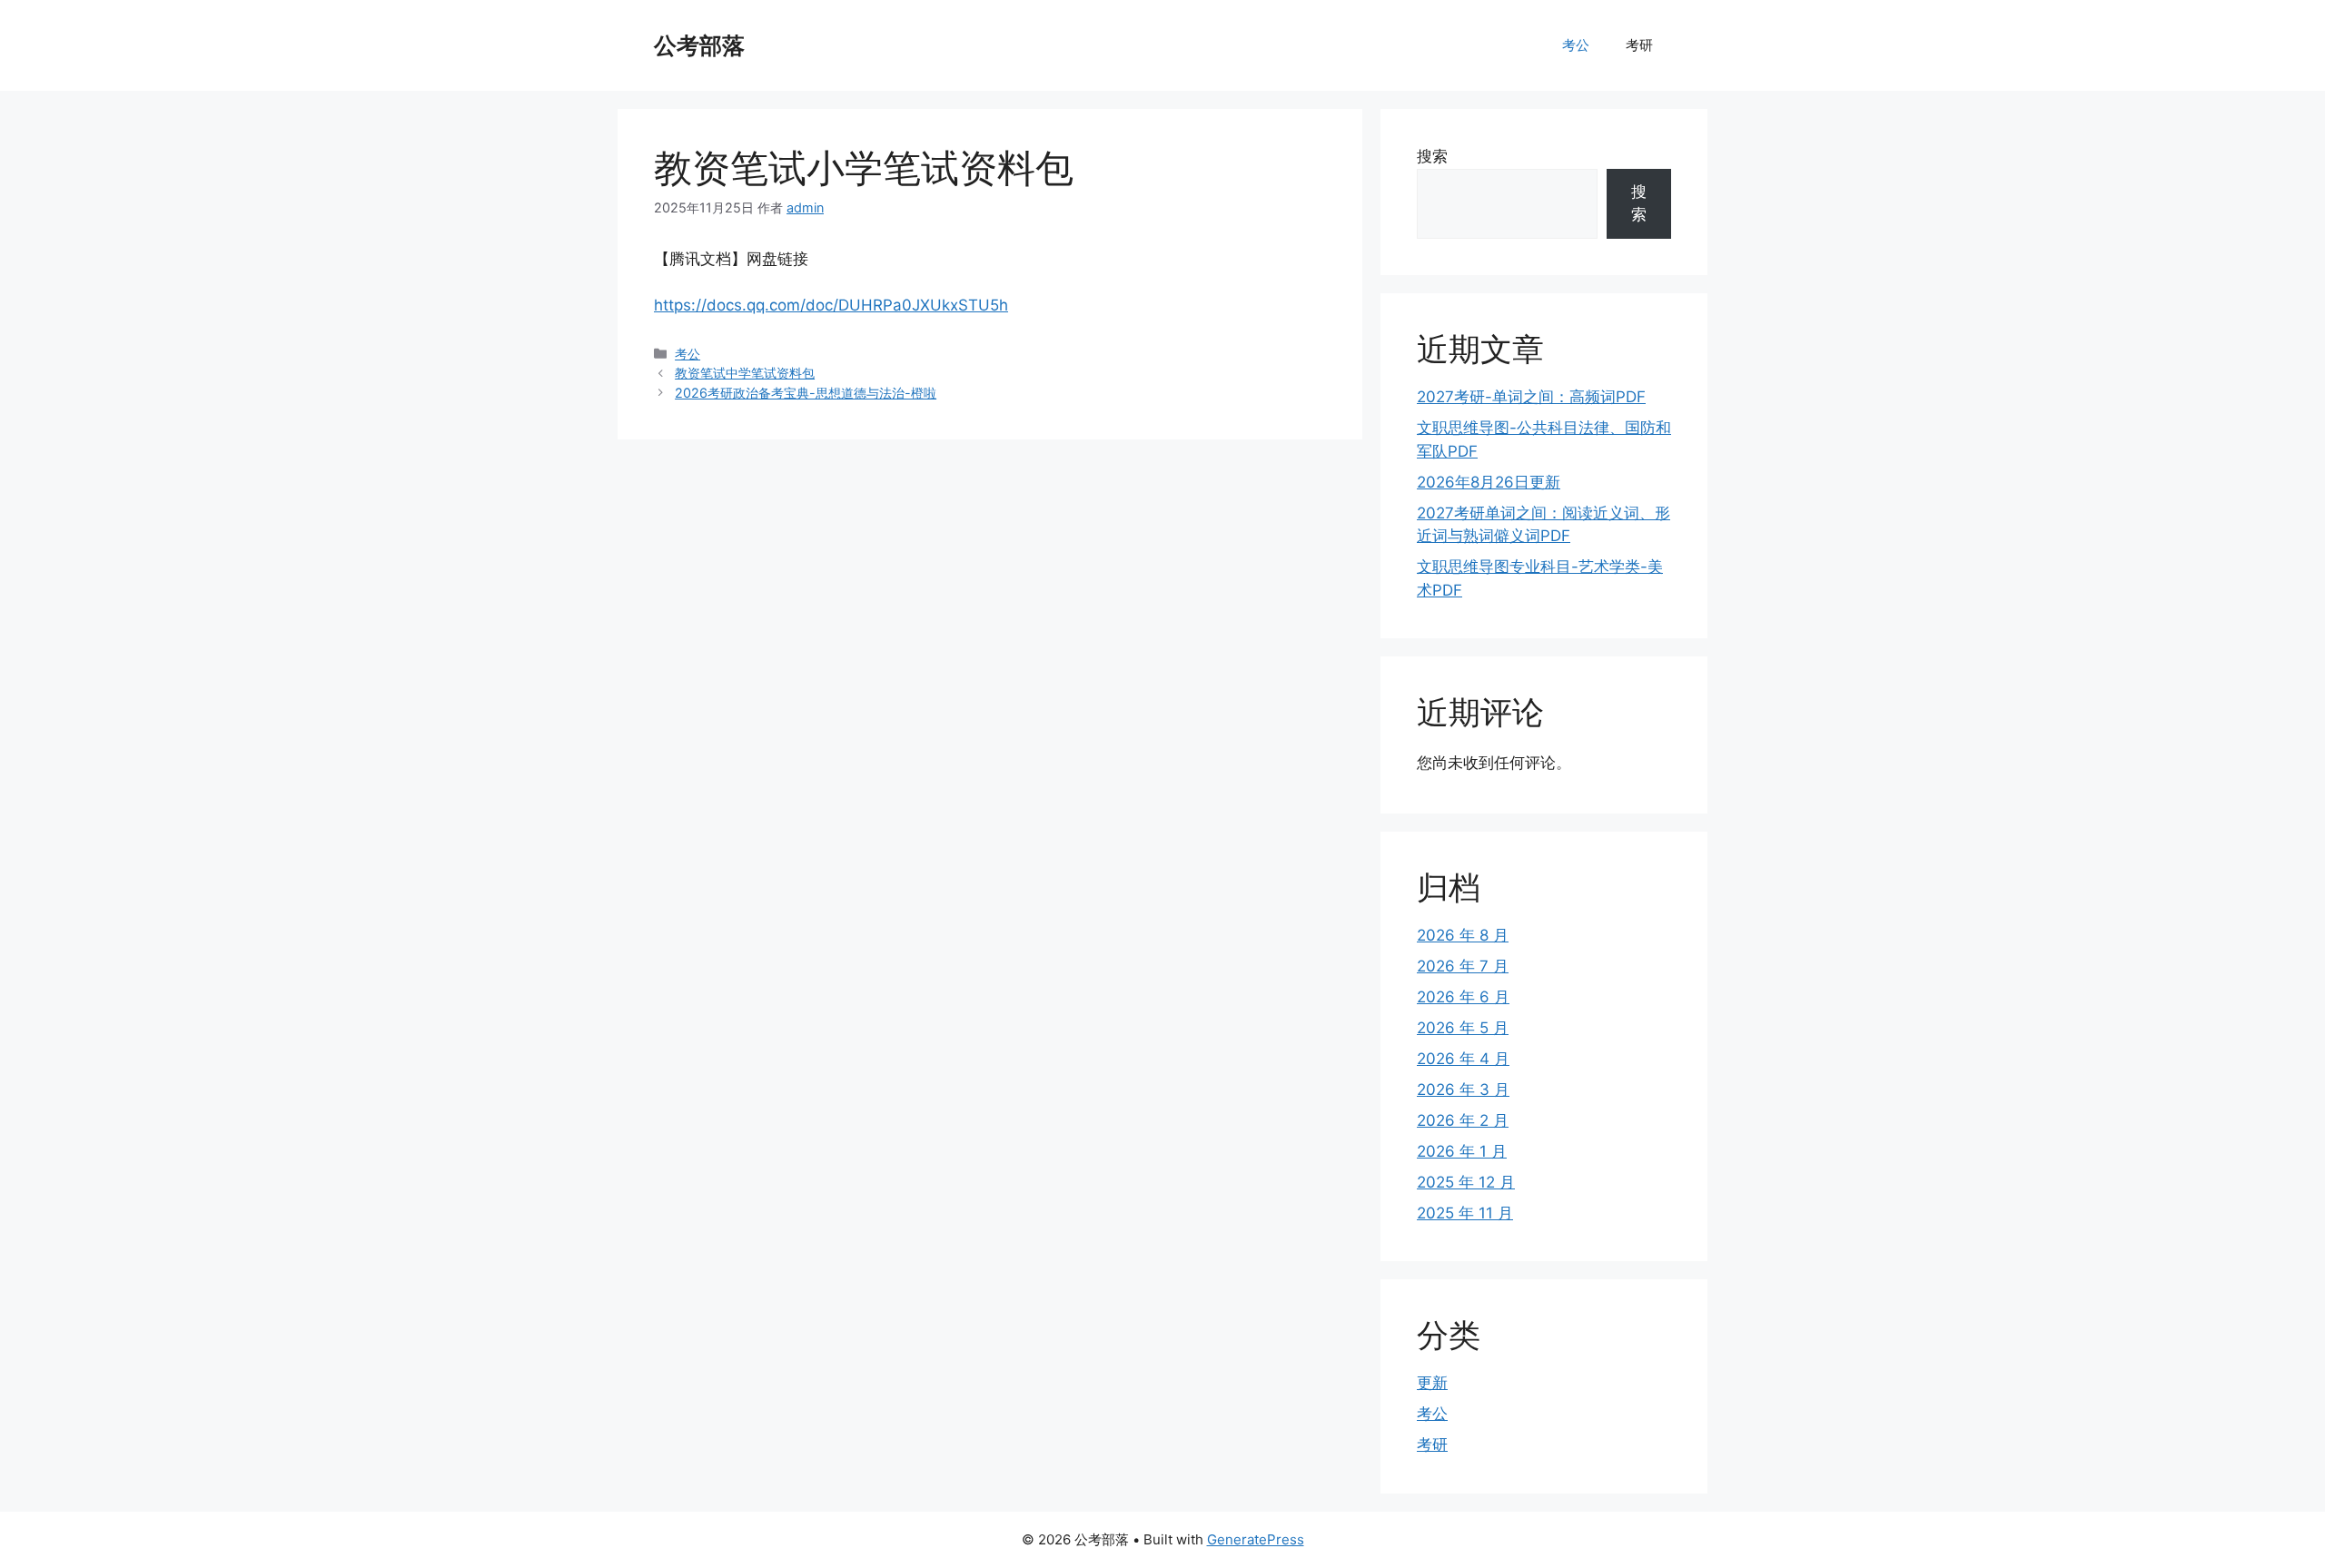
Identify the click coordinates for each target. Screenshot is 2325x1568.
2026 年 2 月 (1463, 1120)
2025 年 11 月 (1465, 1213)
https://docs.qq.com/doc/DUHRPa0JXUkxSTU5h (831, 305)
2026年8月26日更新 (1489, 482)
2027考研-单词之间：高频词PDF (1531, 397)
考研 (1639, 45)
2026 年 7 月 (1463, 966)
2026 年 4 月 (1463, 1059)
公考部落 (699, 45)
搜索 (1432, 156)
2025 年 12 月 (1466, 1182)
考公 (1576, 45)
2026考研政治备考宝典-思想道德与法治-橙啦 (806, 393)
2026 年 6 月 (1463, 997)
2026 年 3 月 (1463, 1090)
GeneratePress (1256, 1539)
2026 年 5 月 (1463, 1028)
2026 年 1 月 (1462, 1151)
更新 (1432, 1383)
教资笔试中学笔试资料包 (745, 373)
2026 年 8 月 (1463, 935)
